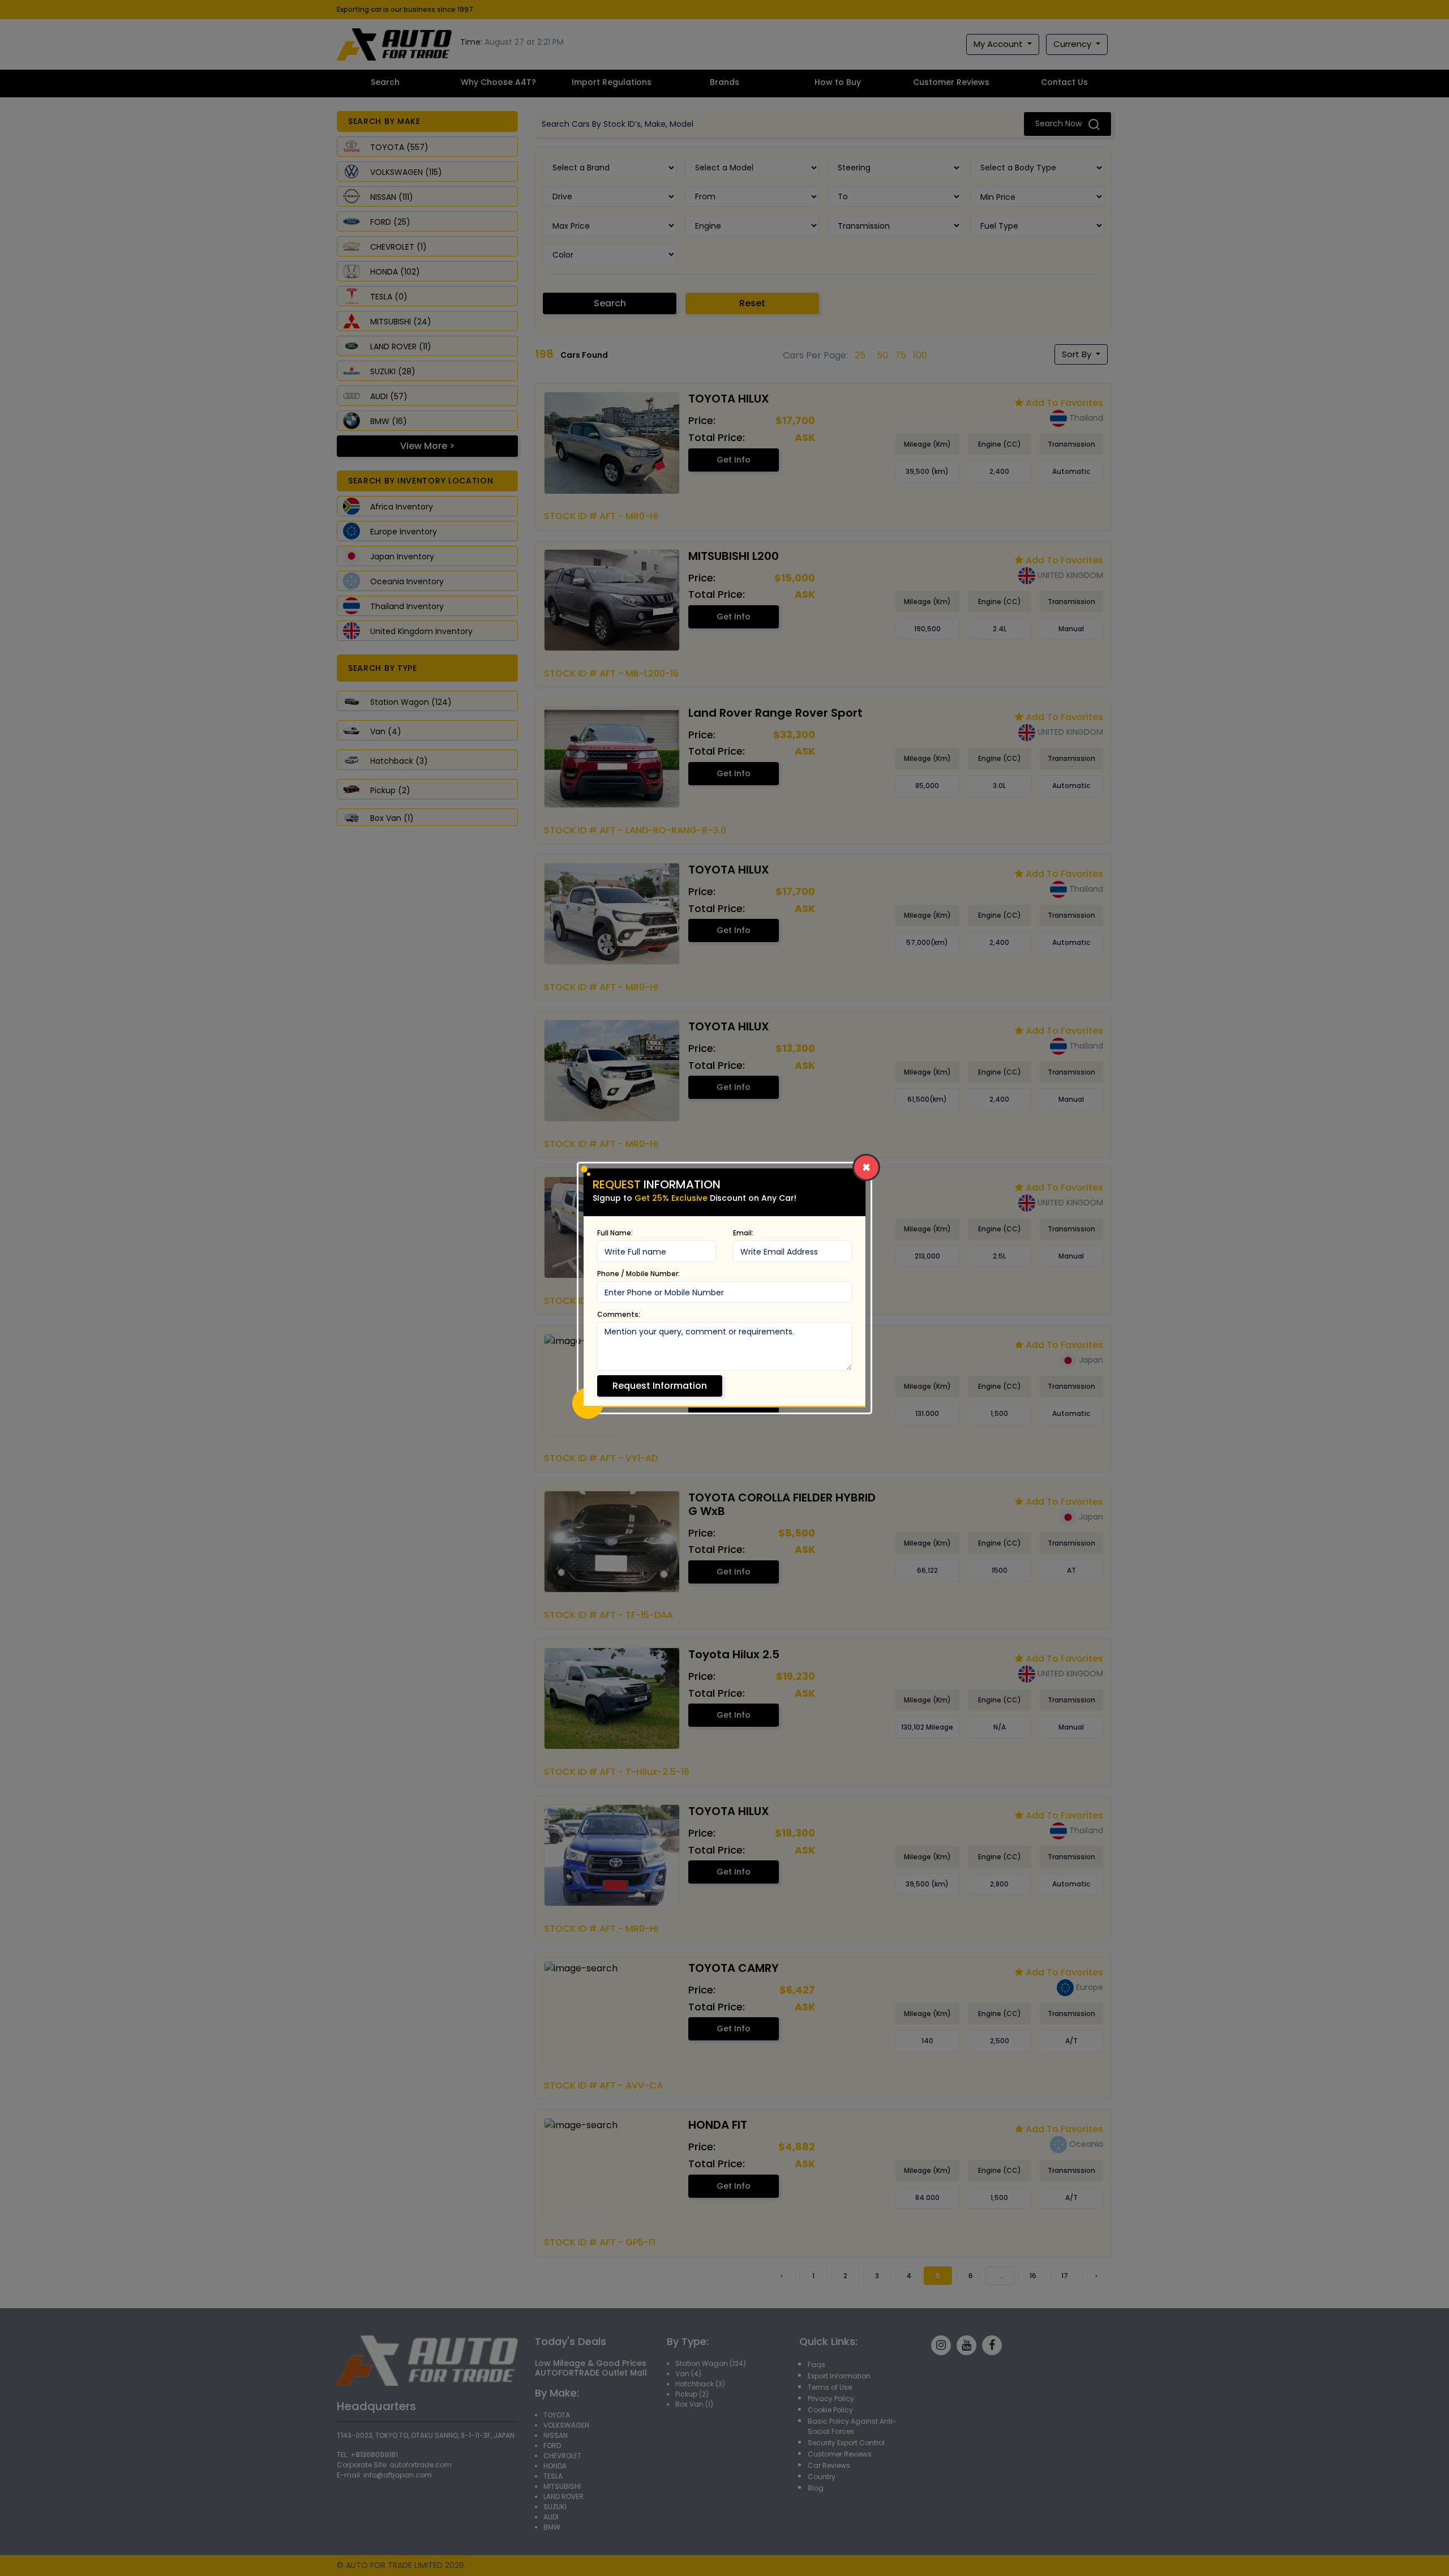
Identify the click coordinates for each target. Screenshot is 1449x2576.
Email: (743, 1233)
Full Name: (615, 1233)
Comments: (619, 1314)
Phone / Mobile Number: (638, 1274)
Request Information (660, 1386)
